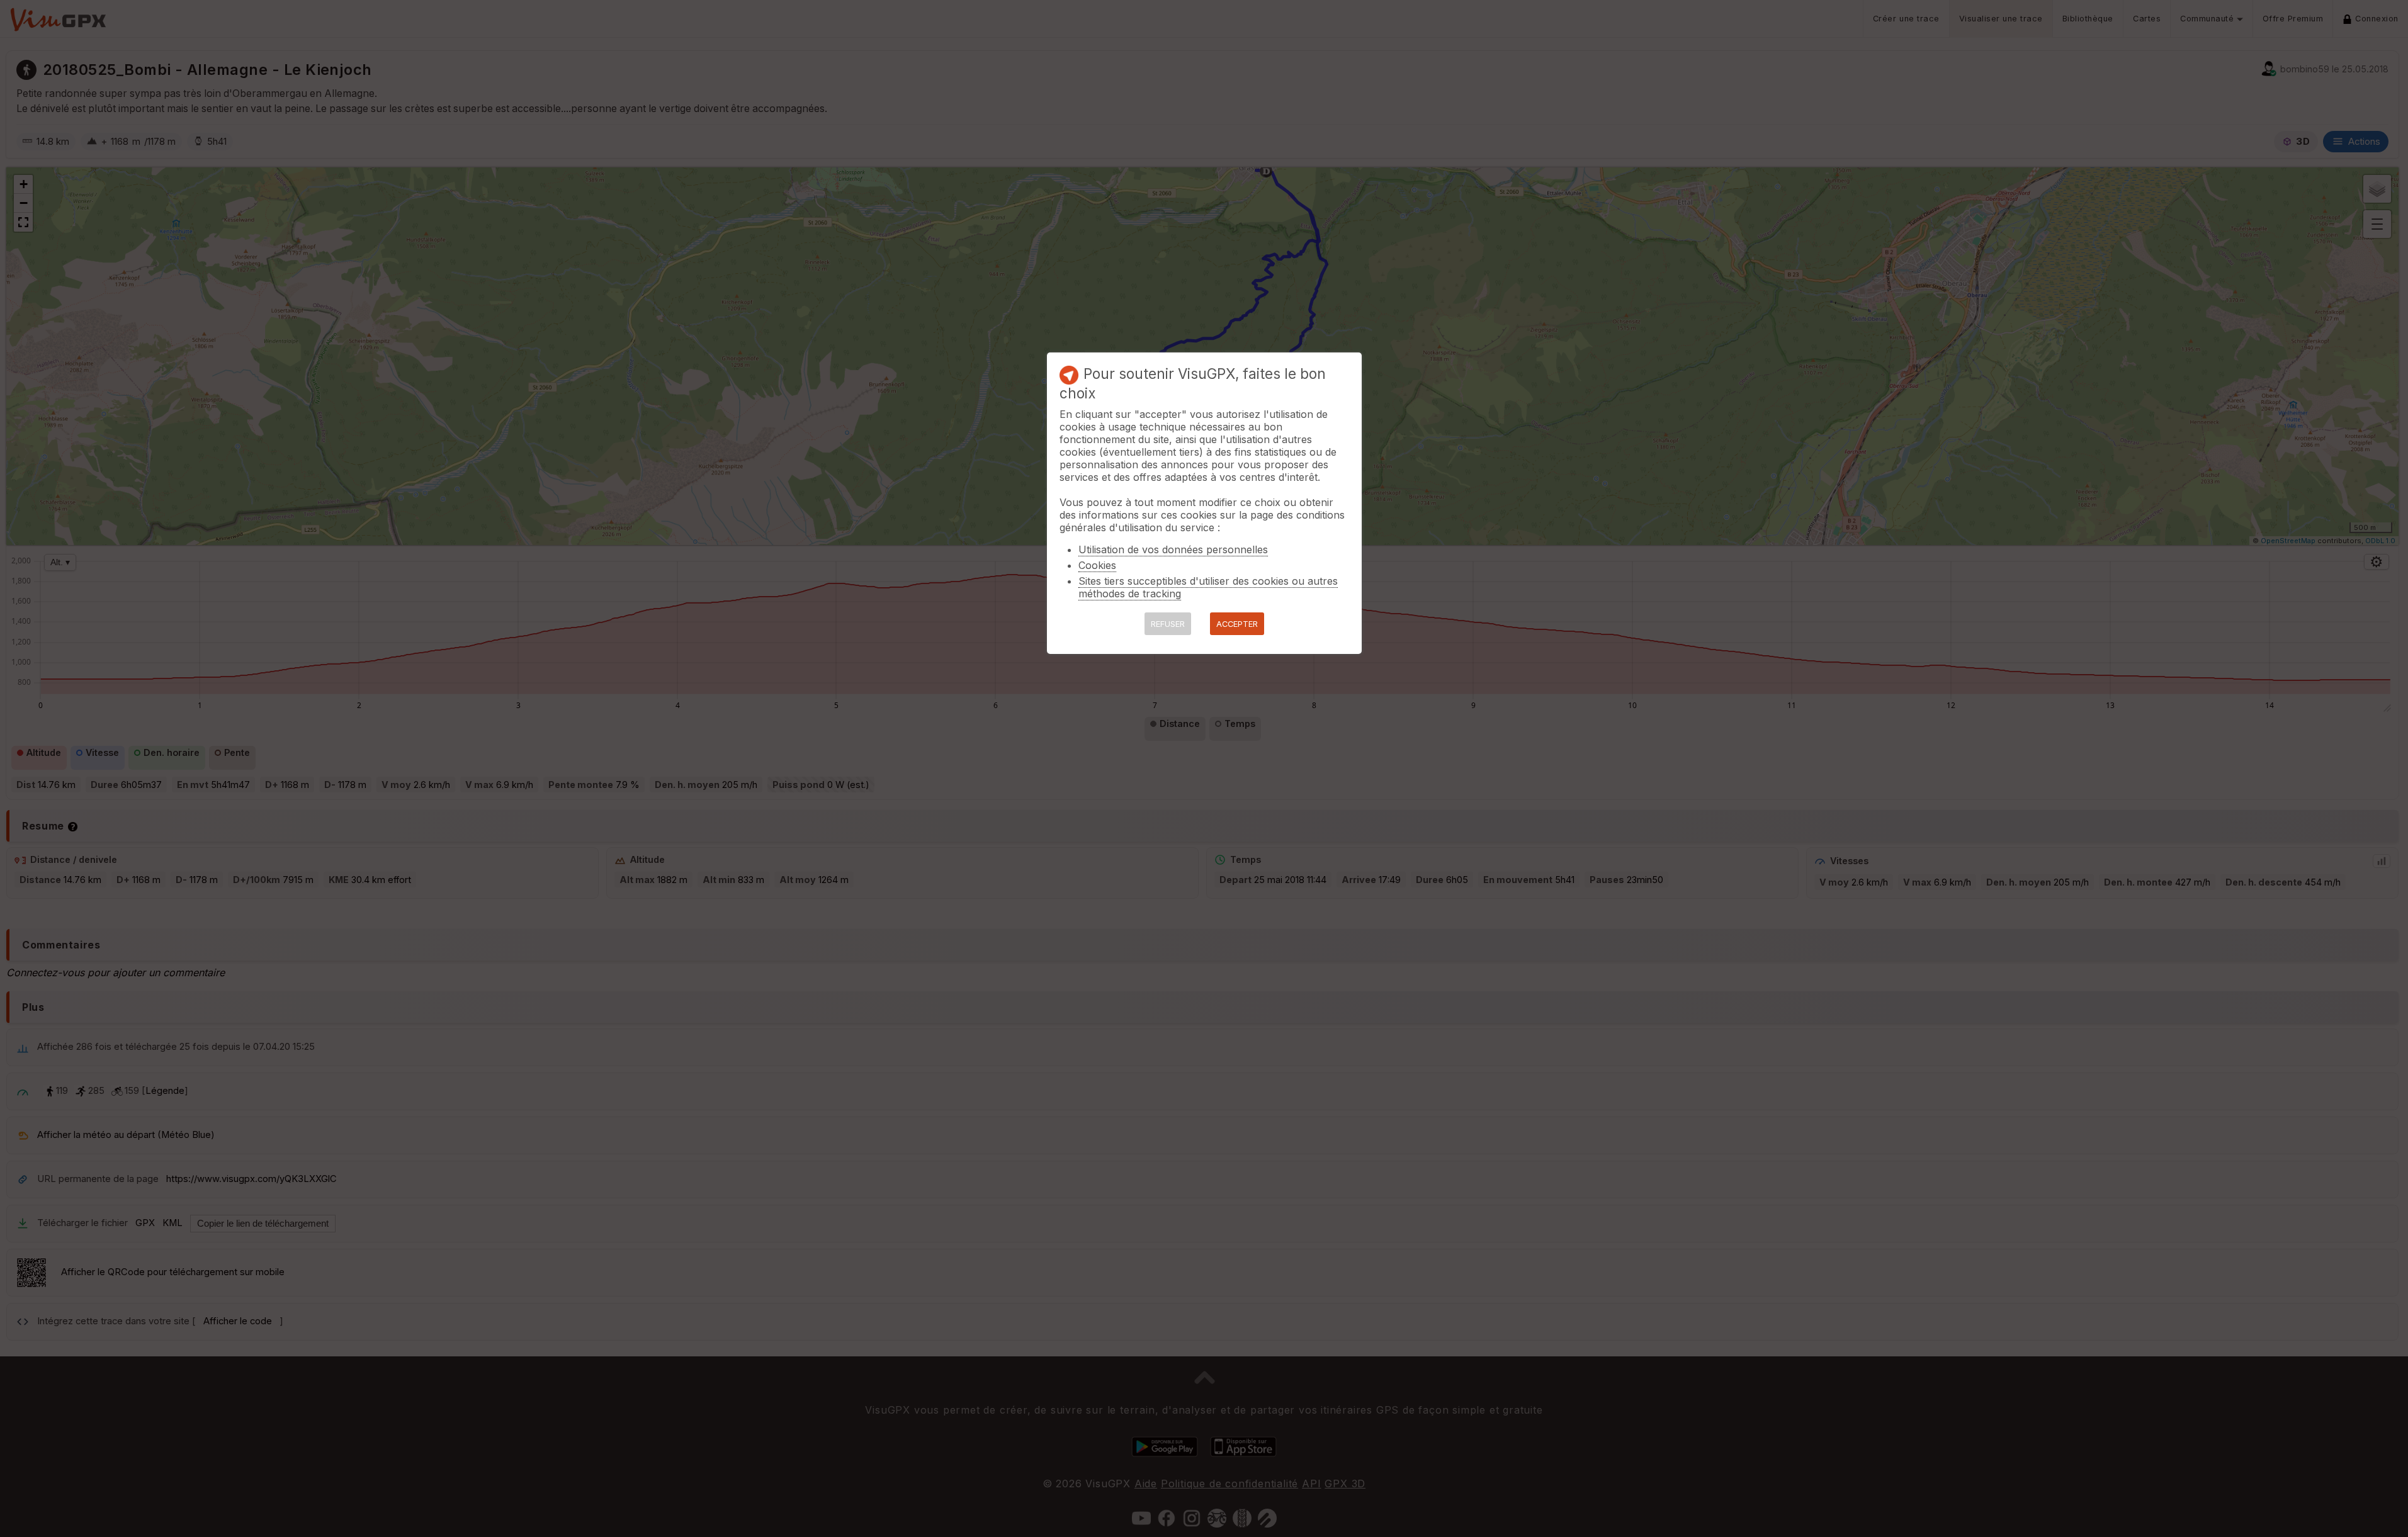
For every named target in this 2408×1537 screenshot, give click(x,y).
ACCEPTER (1237, 624)
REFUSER (1168, 624)
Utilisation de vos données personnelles (1173, 549)
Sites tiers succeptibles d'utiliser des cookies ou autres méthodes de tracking (1208, 587)
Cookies (1097, 565)
